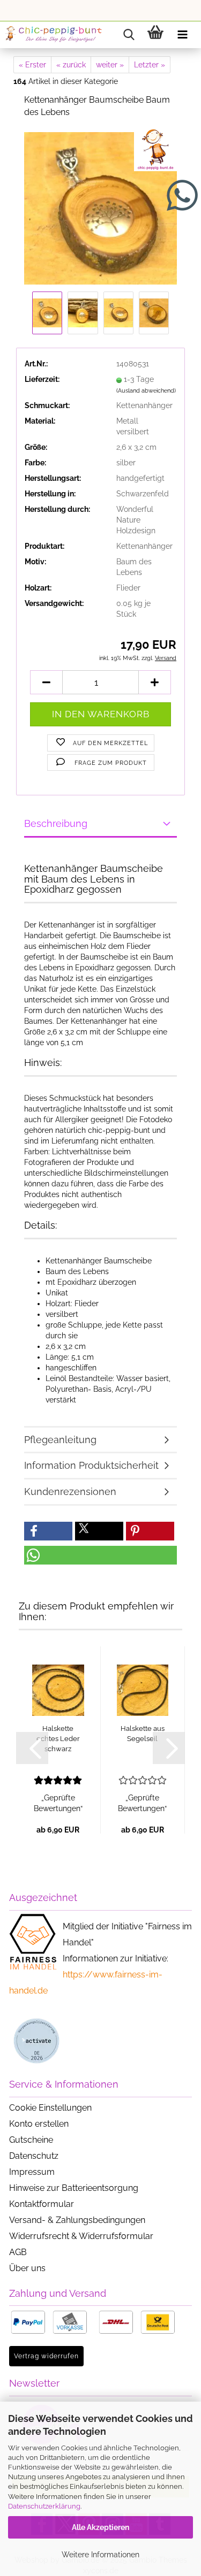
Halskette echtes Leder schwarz (58, 1738)
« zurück (71, 65)
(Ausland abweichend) (146, 391)
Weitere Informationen (100, 2555)
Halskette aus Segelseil (143, 1734)
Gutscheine (31, 2140)
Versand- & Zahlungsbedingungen (77, 2220)
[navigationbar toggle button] (182, 35)
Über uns (27, 2268)
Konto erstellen (39, 2124)
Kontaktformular (42, 2204)
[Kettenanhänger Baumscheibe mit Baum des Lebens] (100, 208)
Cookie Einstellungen (50, 2108)
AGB (18, 2252)
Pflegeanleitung (60, 1440)
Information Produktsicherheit (91, 1465)
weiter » (110, 65)
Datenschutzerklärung (44, 2506)
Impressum (32, 2172)
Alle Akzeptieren (100, 2527)
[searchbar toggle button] (129, 35)
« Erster (32, 65)
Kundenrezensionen (70, 1492)
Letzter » (150, 65)
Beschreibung (56, 823)
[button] (46, 682)
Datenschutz (34, 2156)
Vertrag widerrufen (46, 2356)
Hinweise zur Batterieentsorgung (74, 2188)
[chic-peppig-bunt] (54, 35)
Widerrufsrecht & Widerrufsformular (81, 2236)
